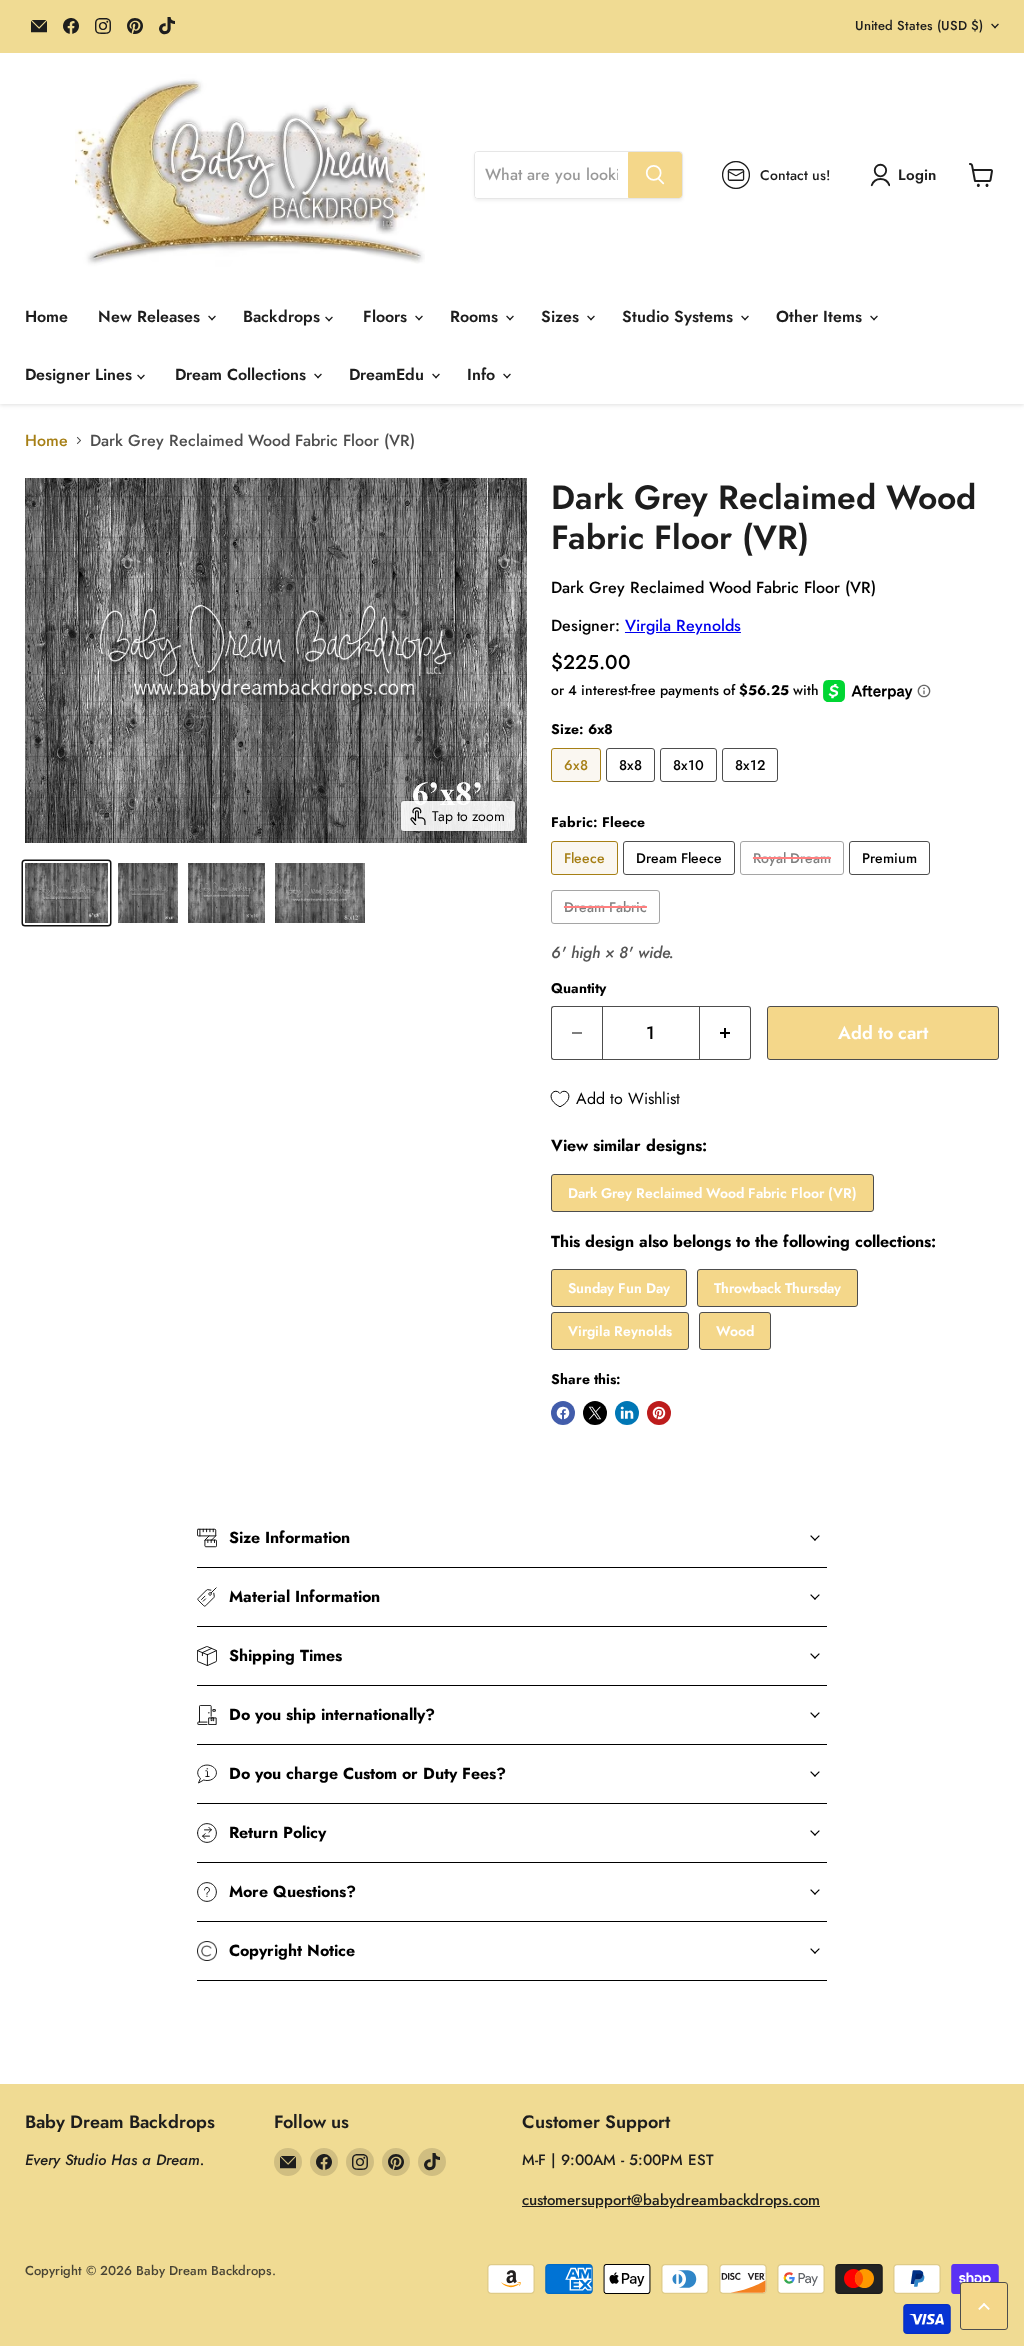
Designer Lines (81, 374)
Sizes (562, 316)
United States (919, 25)
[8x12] (752, 786)
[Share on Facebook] (563, 1413)
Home (46, 316)
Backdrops (284, 316)
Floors (387, 316)
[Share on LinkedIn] (627, 1413)
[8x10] (691, 786)
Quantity (578, 988)
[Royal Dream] (794, 879)
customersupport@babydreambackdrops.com (671, 2200)
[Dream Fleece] (681, 879)
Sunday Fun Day (619, 1288)
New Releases (151, 316)
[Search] (655, 175)
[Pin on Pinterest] (659, 1413)
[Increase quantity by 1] (725, 1033)
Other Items (821, 316)
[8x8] (633, 786)
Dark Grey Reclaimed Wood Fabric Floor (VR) (712, 1193)
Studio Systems (680, 316)
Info (483, 374)
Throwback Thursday (777, 1288)
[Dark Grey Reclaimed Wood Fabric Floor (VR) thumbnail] (66, 893)
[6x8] (578, 786)
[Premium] (892, 879)
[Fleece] (587, 879)
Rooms (476, 316)
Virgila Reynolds (683, 625)
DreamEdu (389, 374)
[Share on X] (595, 1413)
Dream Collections (243, 374)
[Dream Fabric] (608, 928)
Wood (735, 1331)
